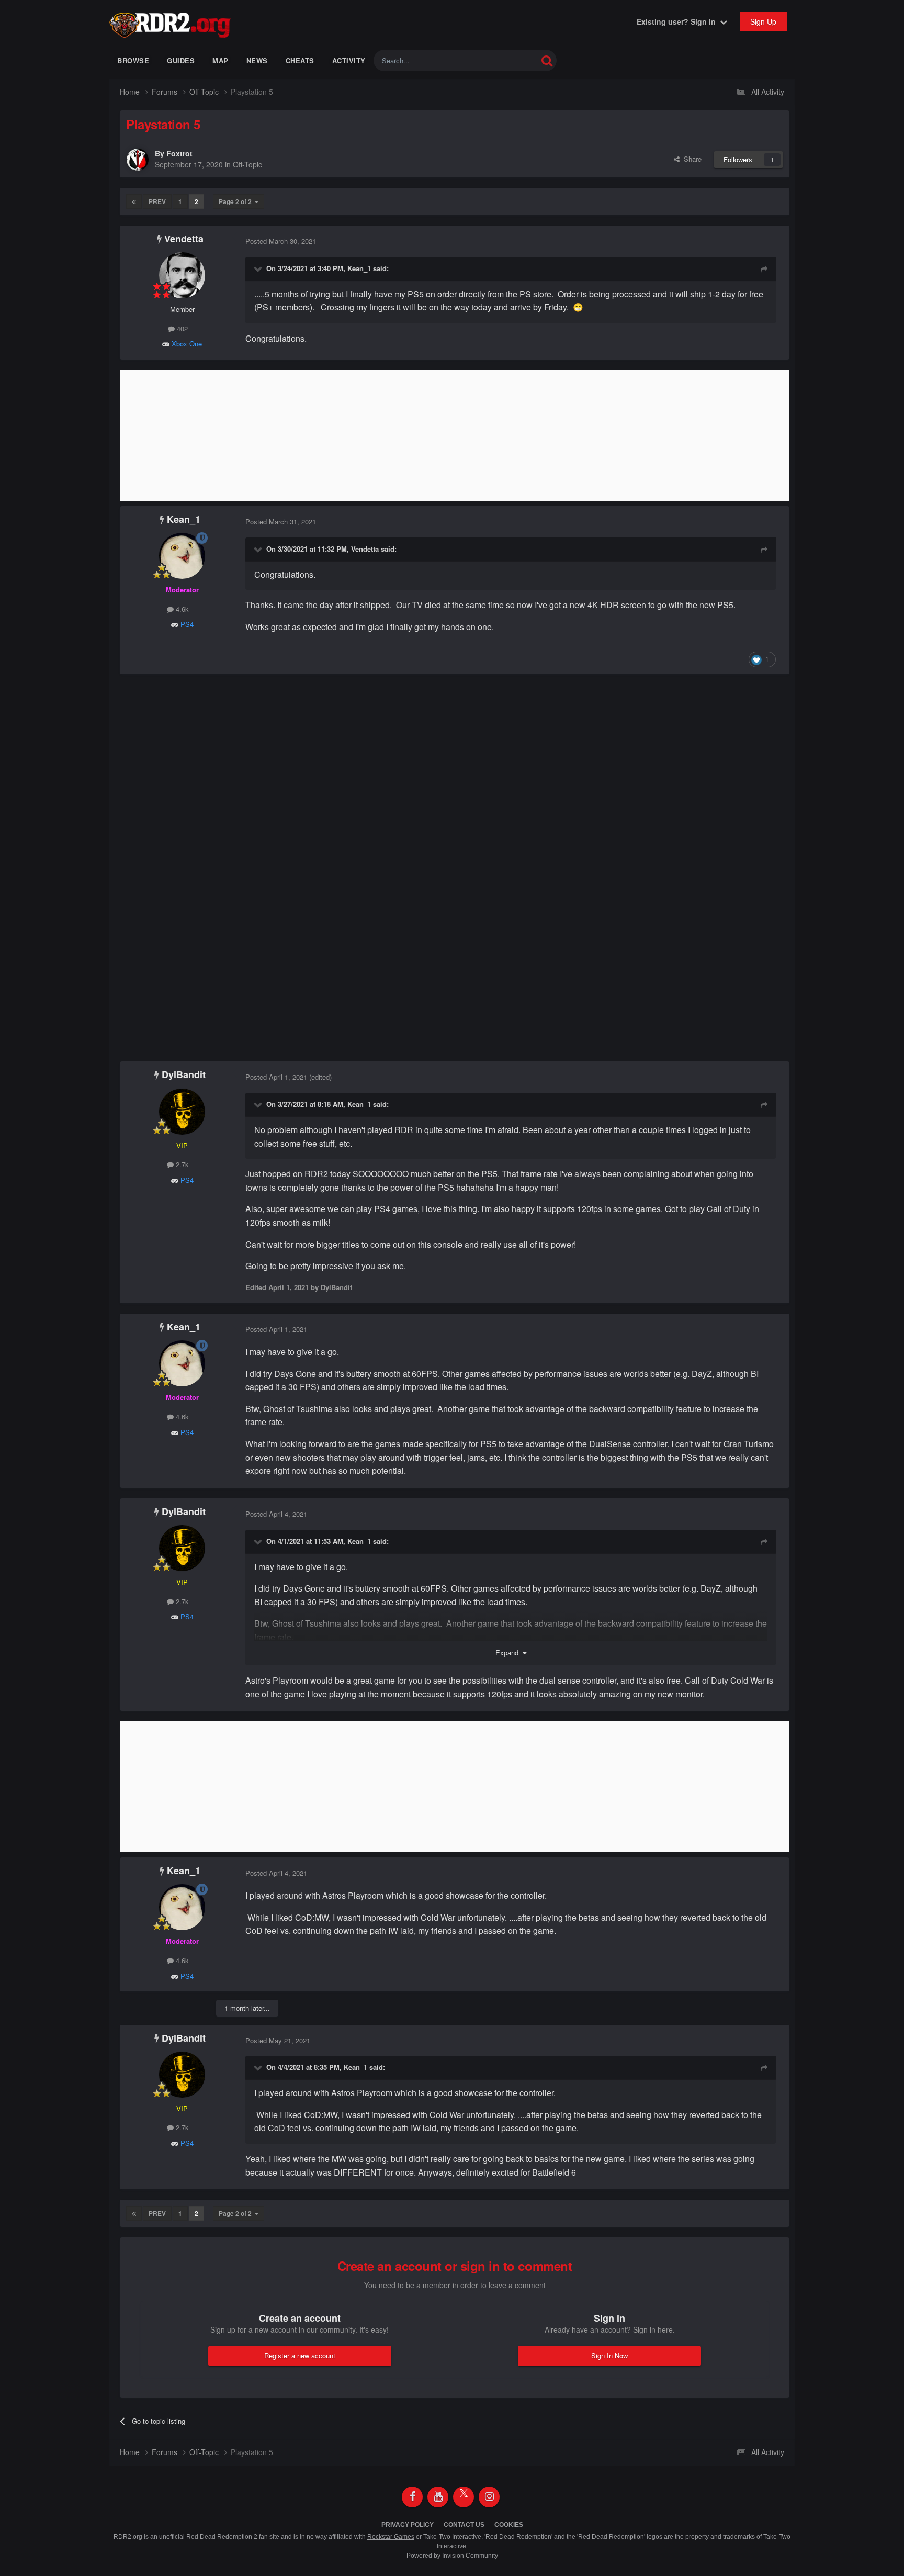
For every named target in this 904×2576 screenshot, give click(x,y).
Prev (157, 201)
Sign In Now (609, 2355)
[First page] (134, 201)
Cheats (300, 60)
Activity (349, 60)
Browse (133, 60)
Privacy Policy (408, 2525)
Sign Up (763, 21)
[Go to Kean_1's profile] (182, 556)
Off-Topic (247, 164)
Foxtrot (179, 153)
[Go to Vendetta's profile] (182, 275)
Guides (181, 60)
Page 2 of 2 (237, 201)
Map (221, 60)
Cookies (509, 2525)
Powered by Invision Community (452, 2556)
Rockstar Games (391, 2537)
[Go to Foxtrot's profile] (138, 160)
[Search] (547, 60)
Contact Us (464, 2525)
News (257, 60)
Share (691, 159)
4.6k (181, 609)
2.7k (181, 1164)
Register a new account (300, 2355)
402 (181, 328)
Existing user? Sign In (678, 21)
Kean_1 (359, 268)
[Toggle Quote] (259, 268)
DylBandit (184, 1074)
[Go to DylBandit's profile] (182, 1112)
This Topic (508, 60)
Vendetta (184, 239)
